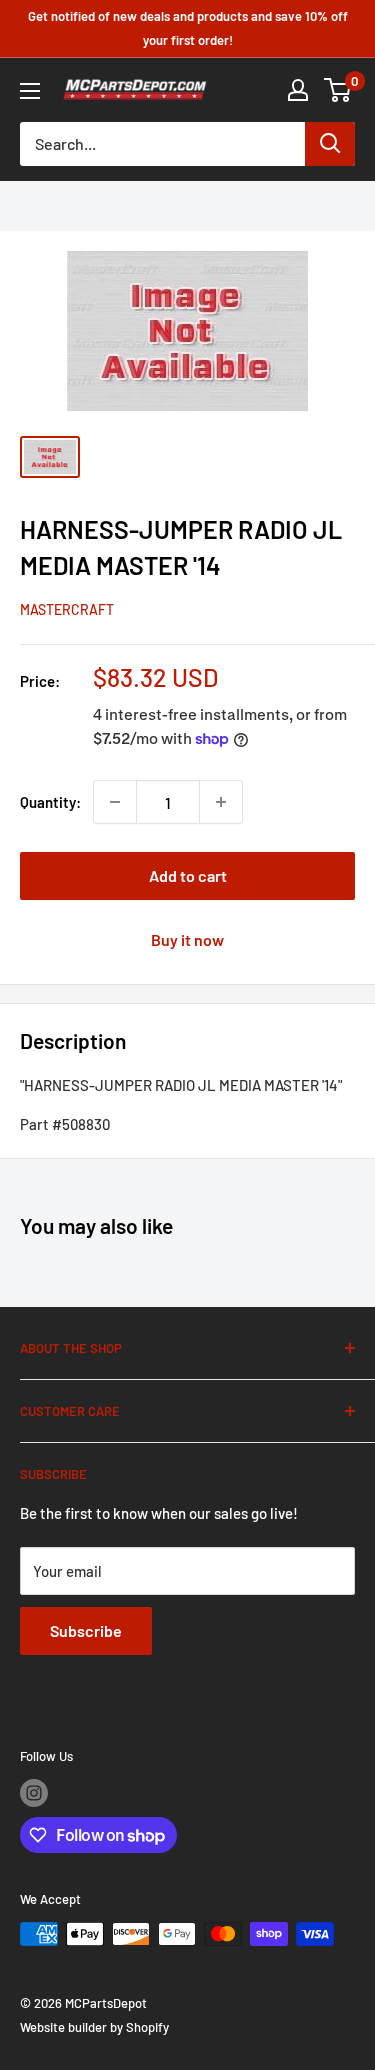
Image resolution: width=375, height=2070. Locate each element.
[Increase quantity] (221, 802)
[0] (338, 90)
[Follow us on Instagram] (34, 1793)
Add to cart (188, 875)
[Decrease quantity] (115, 802)
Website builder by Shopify (94, 2027)
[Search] (330, 144)
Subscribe (86, 1630)
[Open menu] (30, 91)
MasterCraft (67, 609)
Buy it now (187, 939)
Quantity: (50, 802)
